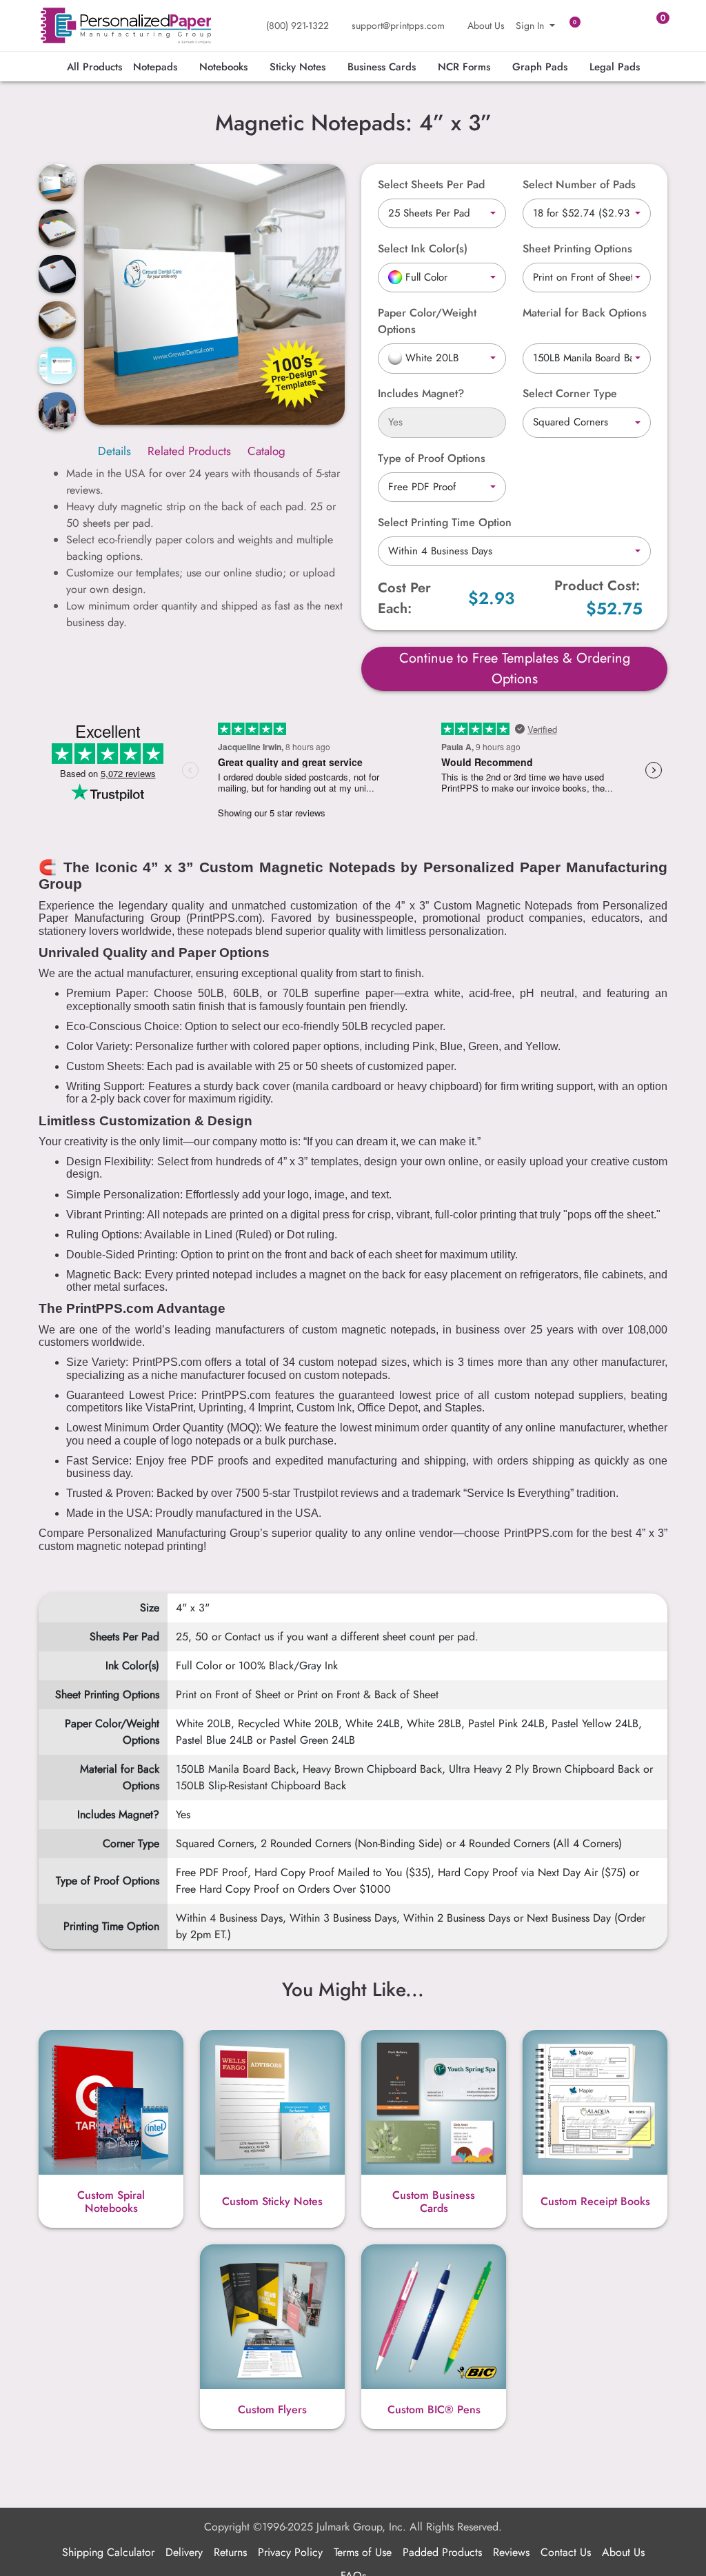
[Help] (474, 249)
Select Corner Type (570, 393)
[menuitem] (94, 67)
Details (114, 451)
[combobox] (442, 214)
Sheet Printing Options (577, 249)
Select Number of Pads (579, 184)
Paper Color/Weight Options (427, 321)
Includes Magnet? (421, 393)
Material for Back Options (585, 313)
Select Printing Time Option (445, 522)
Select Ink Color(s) (423, 249)
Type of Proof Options (432, 458)
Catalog (266, 451)
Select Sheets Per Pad (431, 184)
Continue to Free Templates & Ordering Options (515, 668)
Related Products (189, 451)
